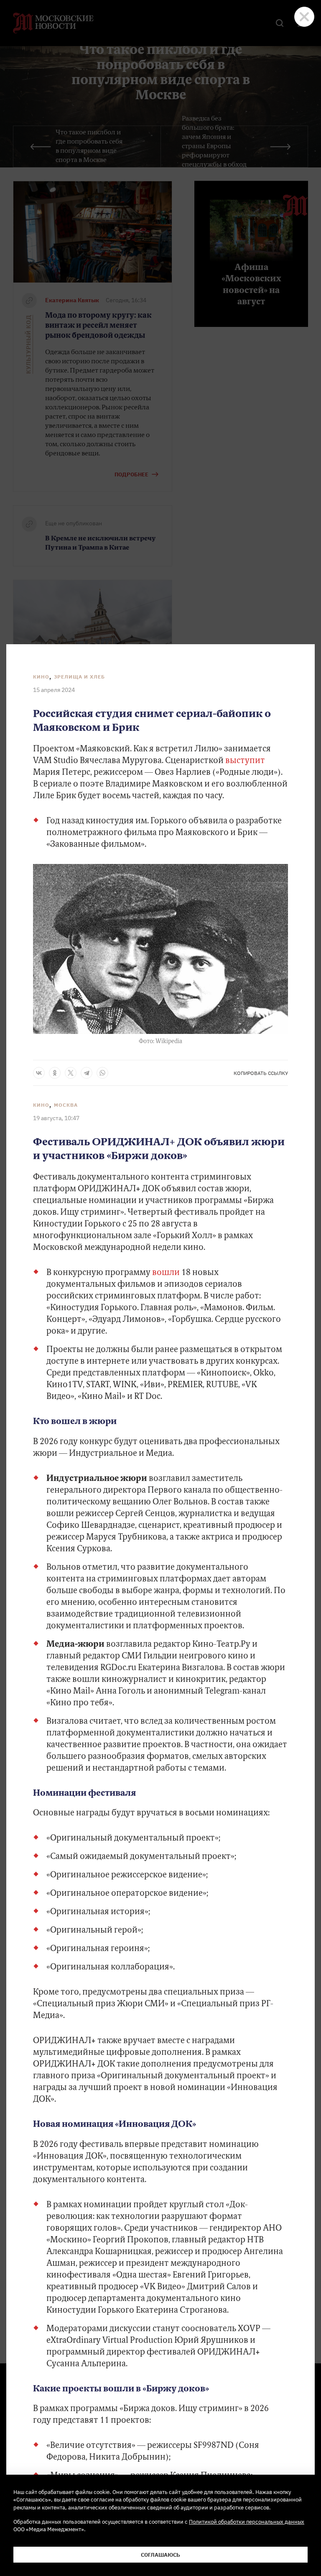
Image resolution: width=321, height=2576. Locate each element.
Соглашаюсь (160, 2555)
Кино (41, 677)
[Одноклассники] (55, 1073)
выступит (245, 761)
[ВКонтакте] (39, 1073)
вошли (166, 1273)
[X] (71, 1073)
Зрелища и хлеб (79, 677)
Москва (66, 1105)
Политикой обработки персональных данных (247, 2522)
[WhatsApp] (102, 1073)
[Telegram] (87, 1073)
